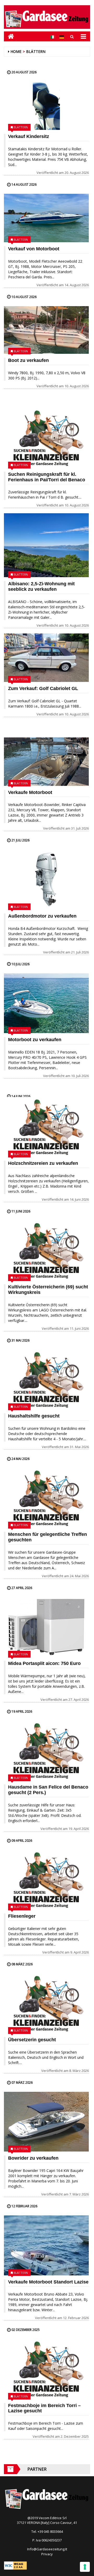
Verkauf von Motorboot (34, 249)
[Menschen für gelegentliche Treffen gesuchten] (46, 1498)
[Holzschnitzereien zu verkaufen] (46, 1127)
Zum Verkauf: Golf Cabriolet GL (43, 688)
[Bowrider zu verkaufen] (46, 2122)
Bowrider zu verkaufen (33, 2158)
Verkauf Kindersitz (29, 136)
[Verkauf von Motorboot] (46, 218)
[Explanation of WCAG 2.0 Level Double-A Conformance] (15, 2565)
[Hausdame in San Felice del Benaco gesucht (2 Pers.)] (46, 1751)
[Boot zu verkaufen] (46, 330)
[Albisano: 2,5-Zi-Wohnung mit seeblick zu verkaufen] (46, 545)
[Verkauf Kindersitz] (46, 106)
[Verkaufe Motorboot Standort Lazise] (46, 2245)
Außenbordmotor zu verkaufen (42, 916)
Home (16, 51)
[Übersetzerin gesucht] (46, 2003)
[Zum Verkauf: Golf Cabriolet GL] (46, 658)
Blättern (36, 51)
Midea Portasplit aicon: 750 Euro (44, 1663)
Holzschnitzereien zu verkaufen (43, 1163)
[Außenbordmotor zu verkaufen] (46, 879)
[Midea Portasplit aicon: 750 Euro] (46, 1627)
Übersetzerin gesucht (32, 2040)
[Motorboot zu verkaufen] (46, 1003)
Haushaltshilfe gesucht (34, 1416)
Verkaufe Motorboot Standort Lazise (48, 2282)
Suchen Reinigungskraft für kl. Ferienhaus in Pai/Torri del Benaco (47, 477)
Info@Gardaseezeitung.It (47, 2549)
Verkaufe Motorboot (30, 792)
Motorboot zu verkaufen (35, 1040)
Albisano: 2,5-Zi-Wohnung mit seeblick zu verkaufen (41, 586)
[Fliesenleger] (46, 1880)
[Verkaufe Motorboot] (46, 762)
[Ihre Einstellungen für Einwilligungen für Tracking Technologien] (85, 2567)
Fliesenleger (22, 1916)
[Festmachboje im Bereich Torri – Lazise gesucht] (46, 2369)
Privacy (47, 2554)
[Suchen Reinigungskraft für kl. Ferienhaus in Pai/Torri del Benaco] (46, 438)
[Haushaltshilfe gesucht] (46, 1380)
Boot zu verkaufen (28, 360)
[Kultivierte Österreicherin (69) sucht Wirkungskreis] (46, 1250)
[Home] (9, 36)
